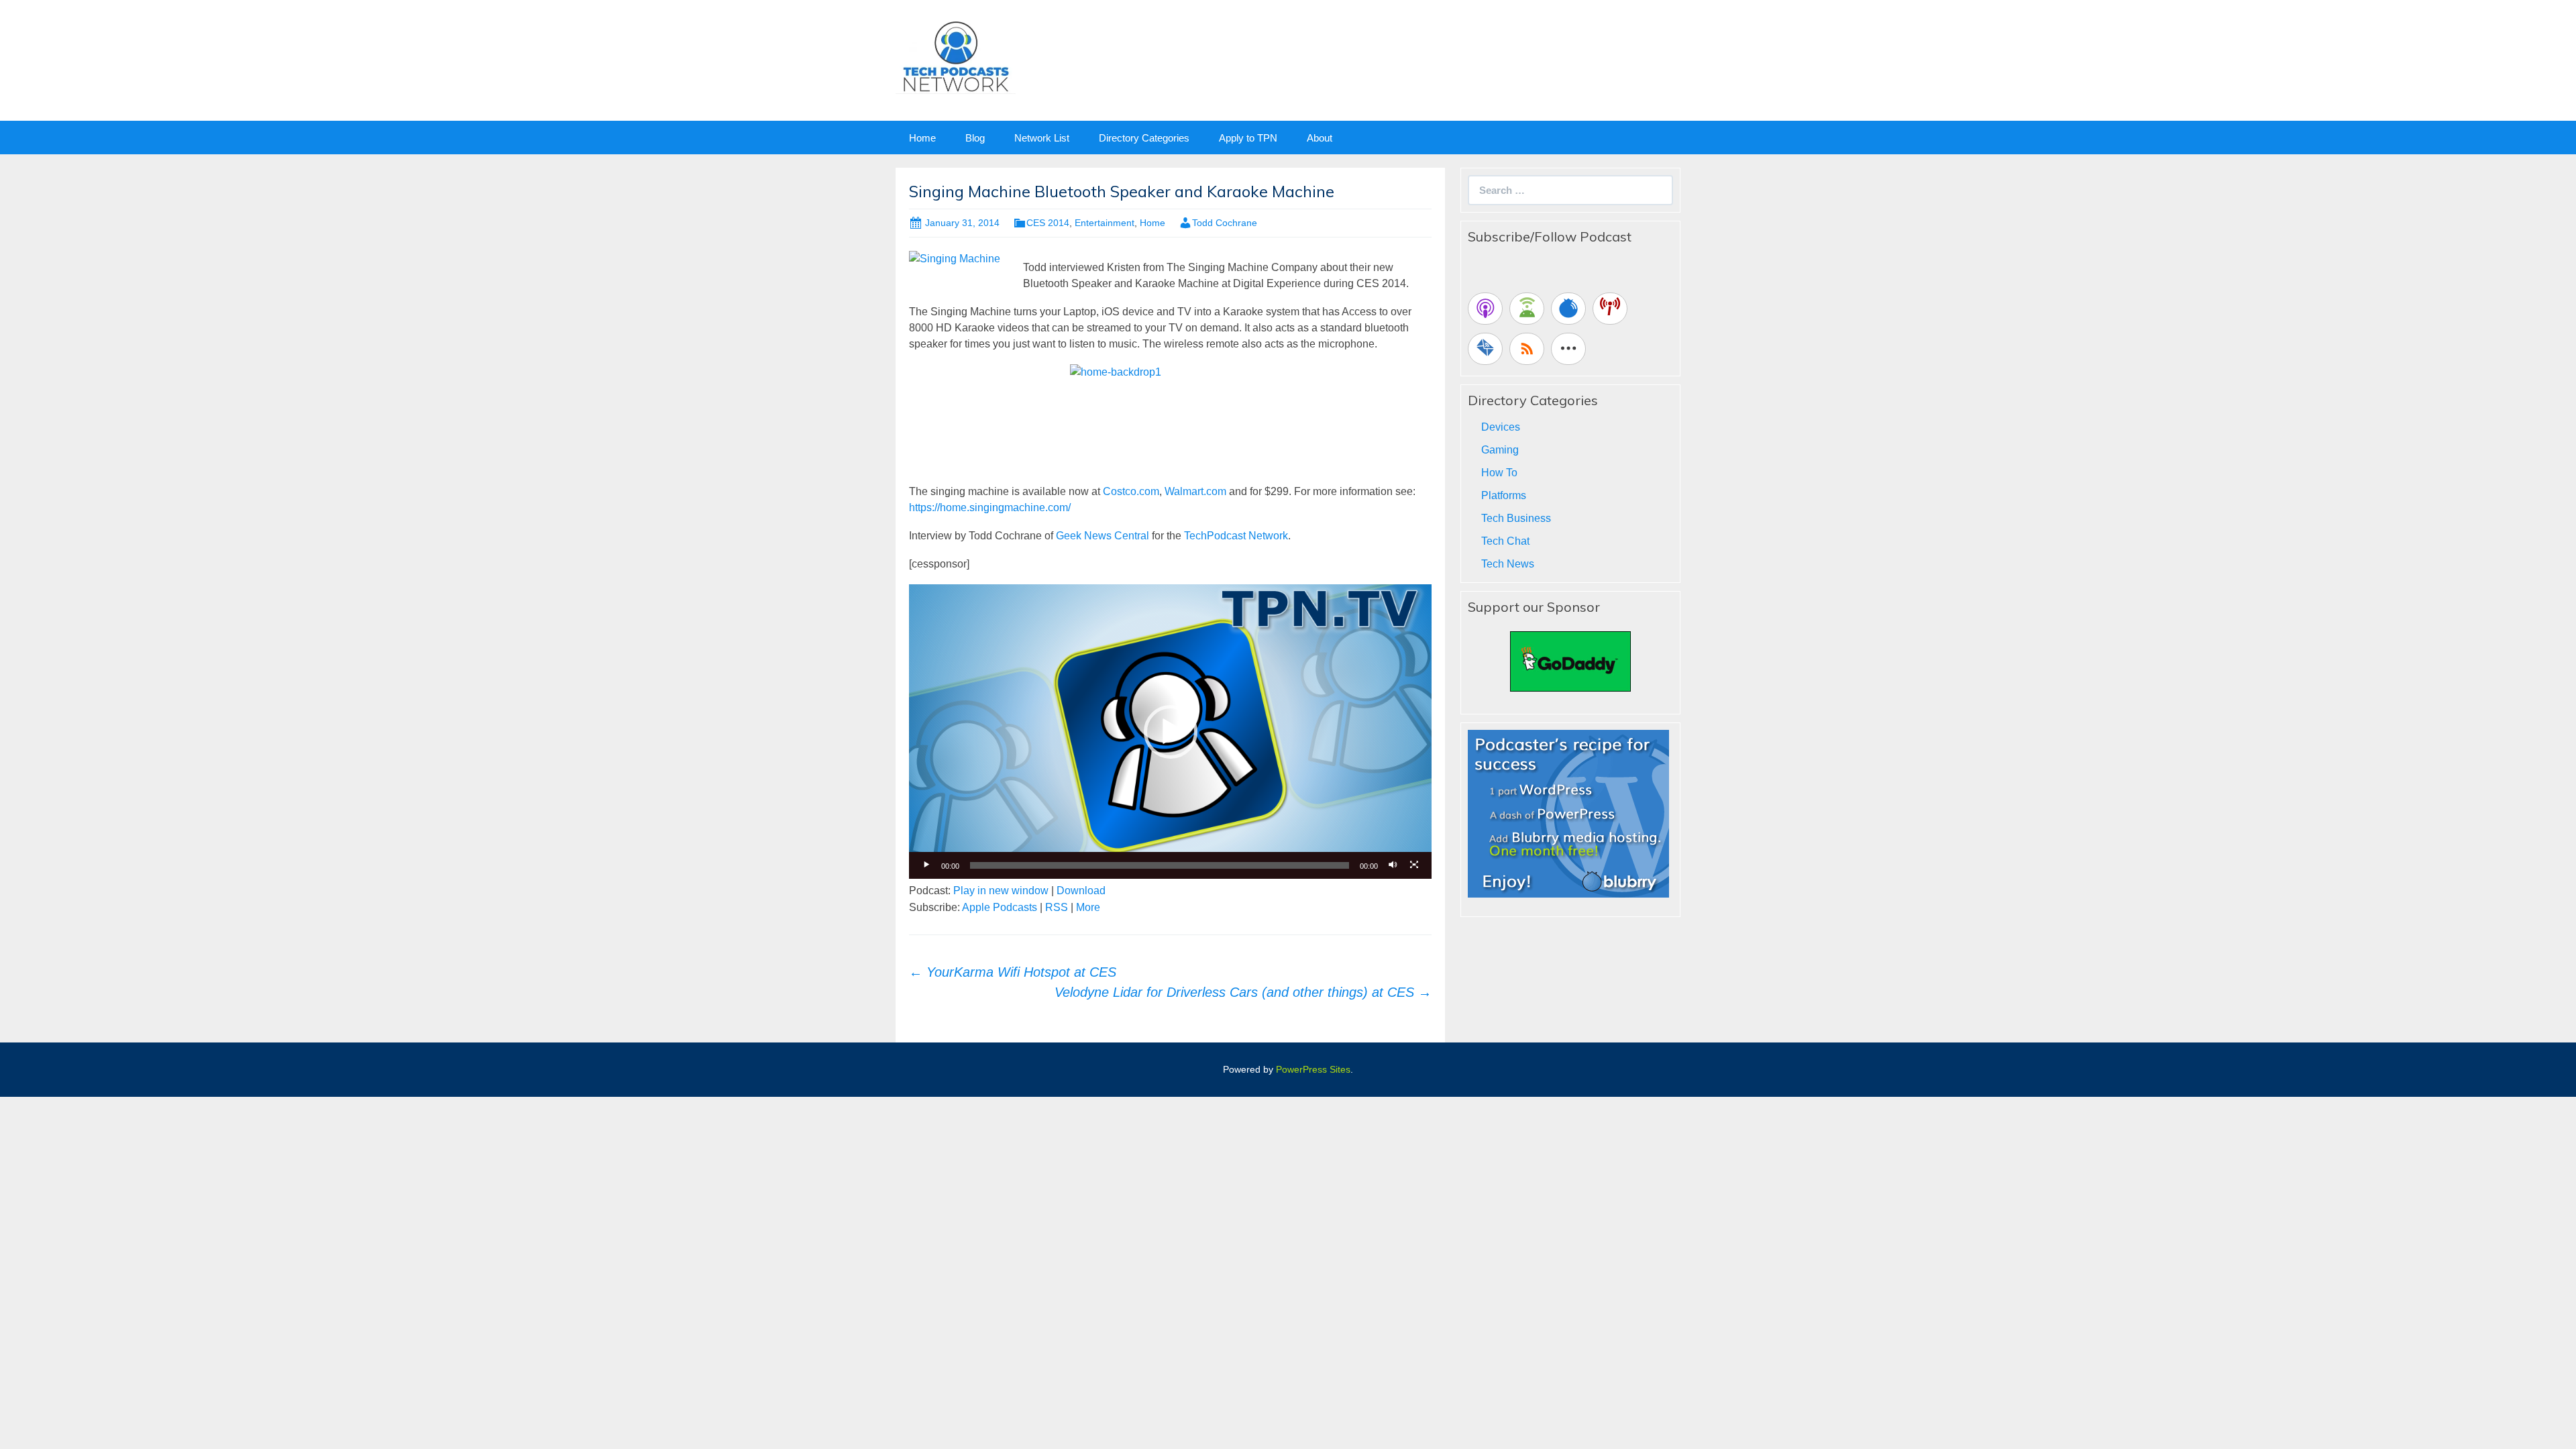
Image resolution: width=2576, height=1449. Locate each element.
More (1088, 907)
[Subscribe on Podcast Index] (1610, 309)
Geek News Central (1103, 536)
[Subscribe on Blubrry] (1568, 309)
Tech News (1508, 564)
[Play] (926, 865)
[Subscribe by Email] (1485, 349)
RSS (1057, 907)
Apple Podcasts (1000, 907)
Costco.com (1131, 491)
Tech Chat (1505, 541)
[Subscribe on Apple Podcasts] (1485, 309)
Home (922, 138)
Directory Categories (1144, 138)
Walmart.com (1195, 491)
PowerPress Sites (1313, 1069)
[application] (1170, 731)
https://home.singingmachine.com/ (990, 507)
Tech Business (1516, 518)
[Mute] (1393, 865)
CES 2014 (1048, 223)
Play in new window (1001, 891)
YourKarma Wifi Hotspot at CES (1013, 972)
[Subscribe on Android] (1527, 309)
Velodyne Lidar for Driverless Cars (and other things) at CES (1243, 992)
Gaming (1500, 450)
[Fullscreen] (1414, 865)
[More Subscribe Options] (1568, 349)
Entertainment (1105, 223)
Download (1081, 891)
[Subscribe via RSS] (1527, 349)
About (1320, 138)
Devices (1501, 427)
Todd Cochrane (1225, 223)
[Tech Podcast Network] (956, 56)
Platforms (1504, 495)
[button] (1171, 732)
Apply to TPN (1248, 138)
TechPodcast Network (1236, 536)
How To (1499, 473)
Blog (975, 138)
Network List (1042, 138)
